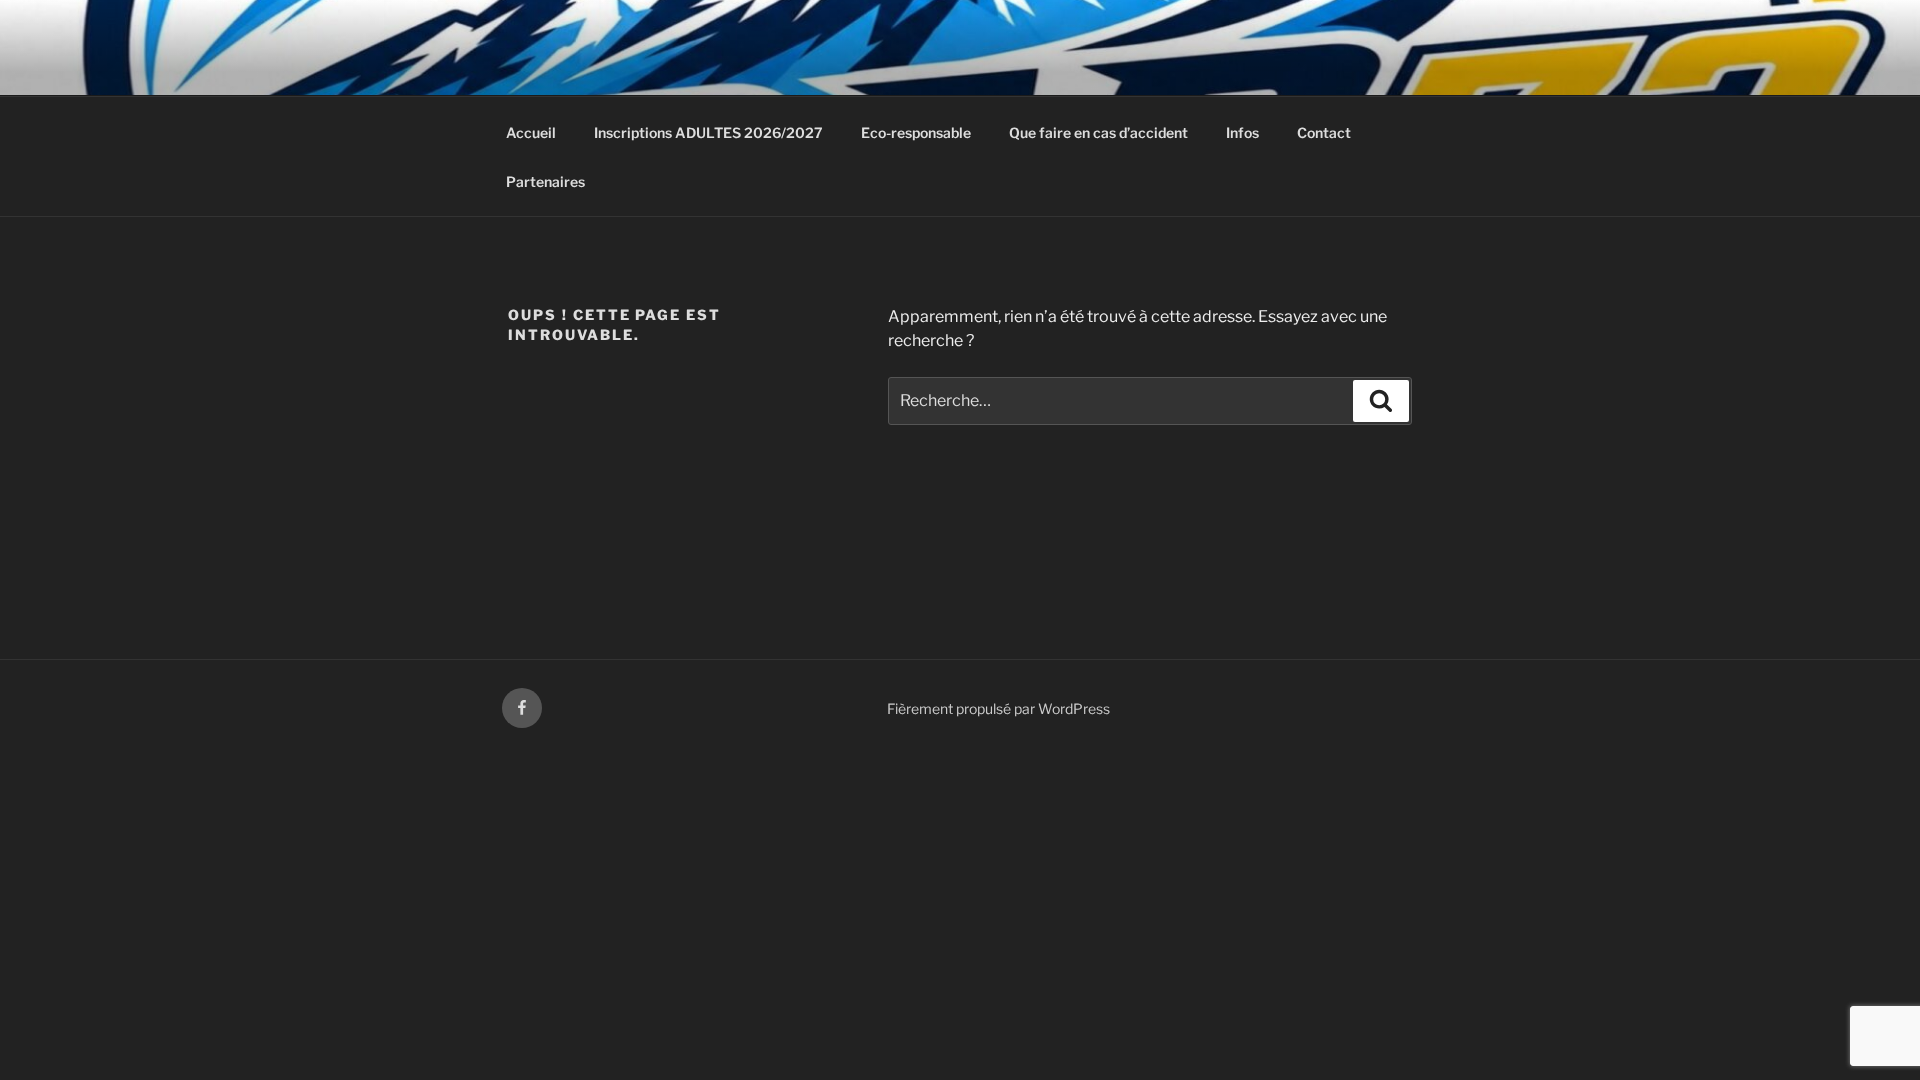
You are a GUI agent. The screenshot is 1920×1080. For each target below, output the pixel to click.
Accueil (531, 132)
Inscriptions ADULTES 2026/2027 (708, 132)
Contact (1324, 132)
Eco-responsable (916, 132)
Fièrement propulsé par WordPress (998, 708)
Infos (1242, 132)
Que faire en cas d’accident (1098, 132)
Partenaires (545, 181)
